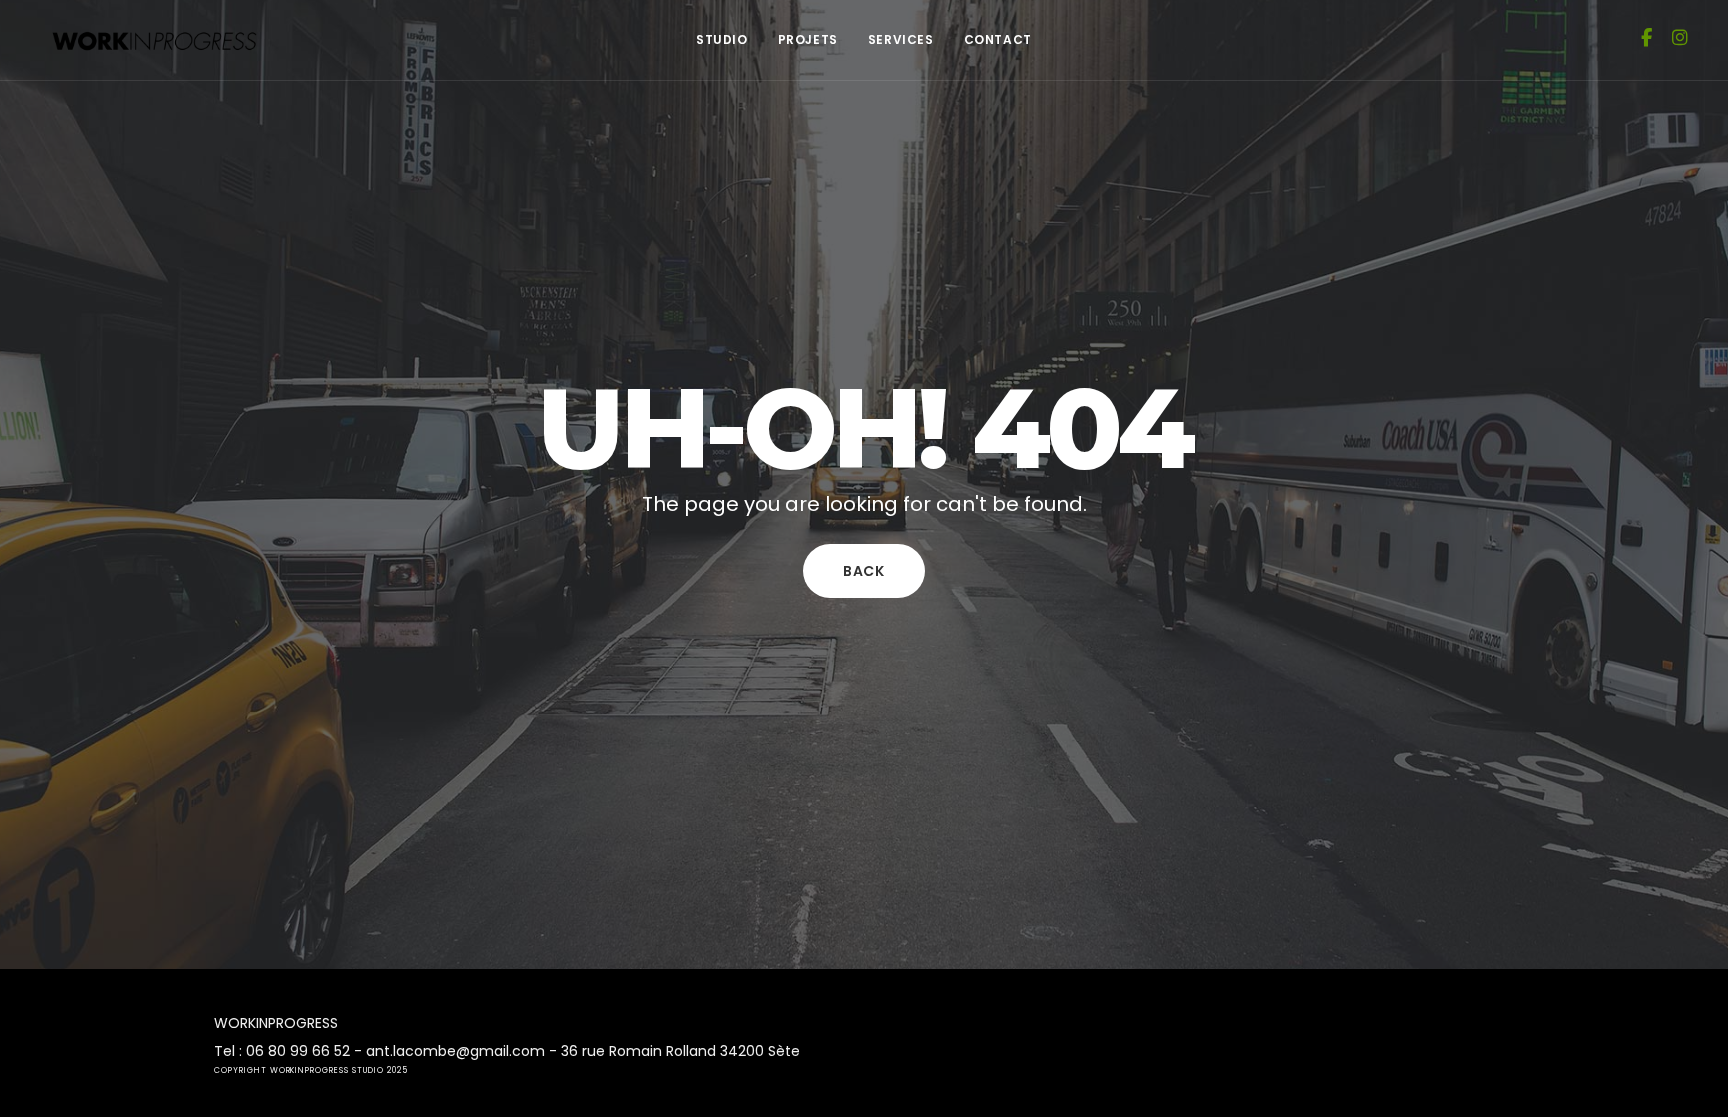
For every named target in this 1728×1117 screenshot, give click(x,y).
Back (864, 571)
